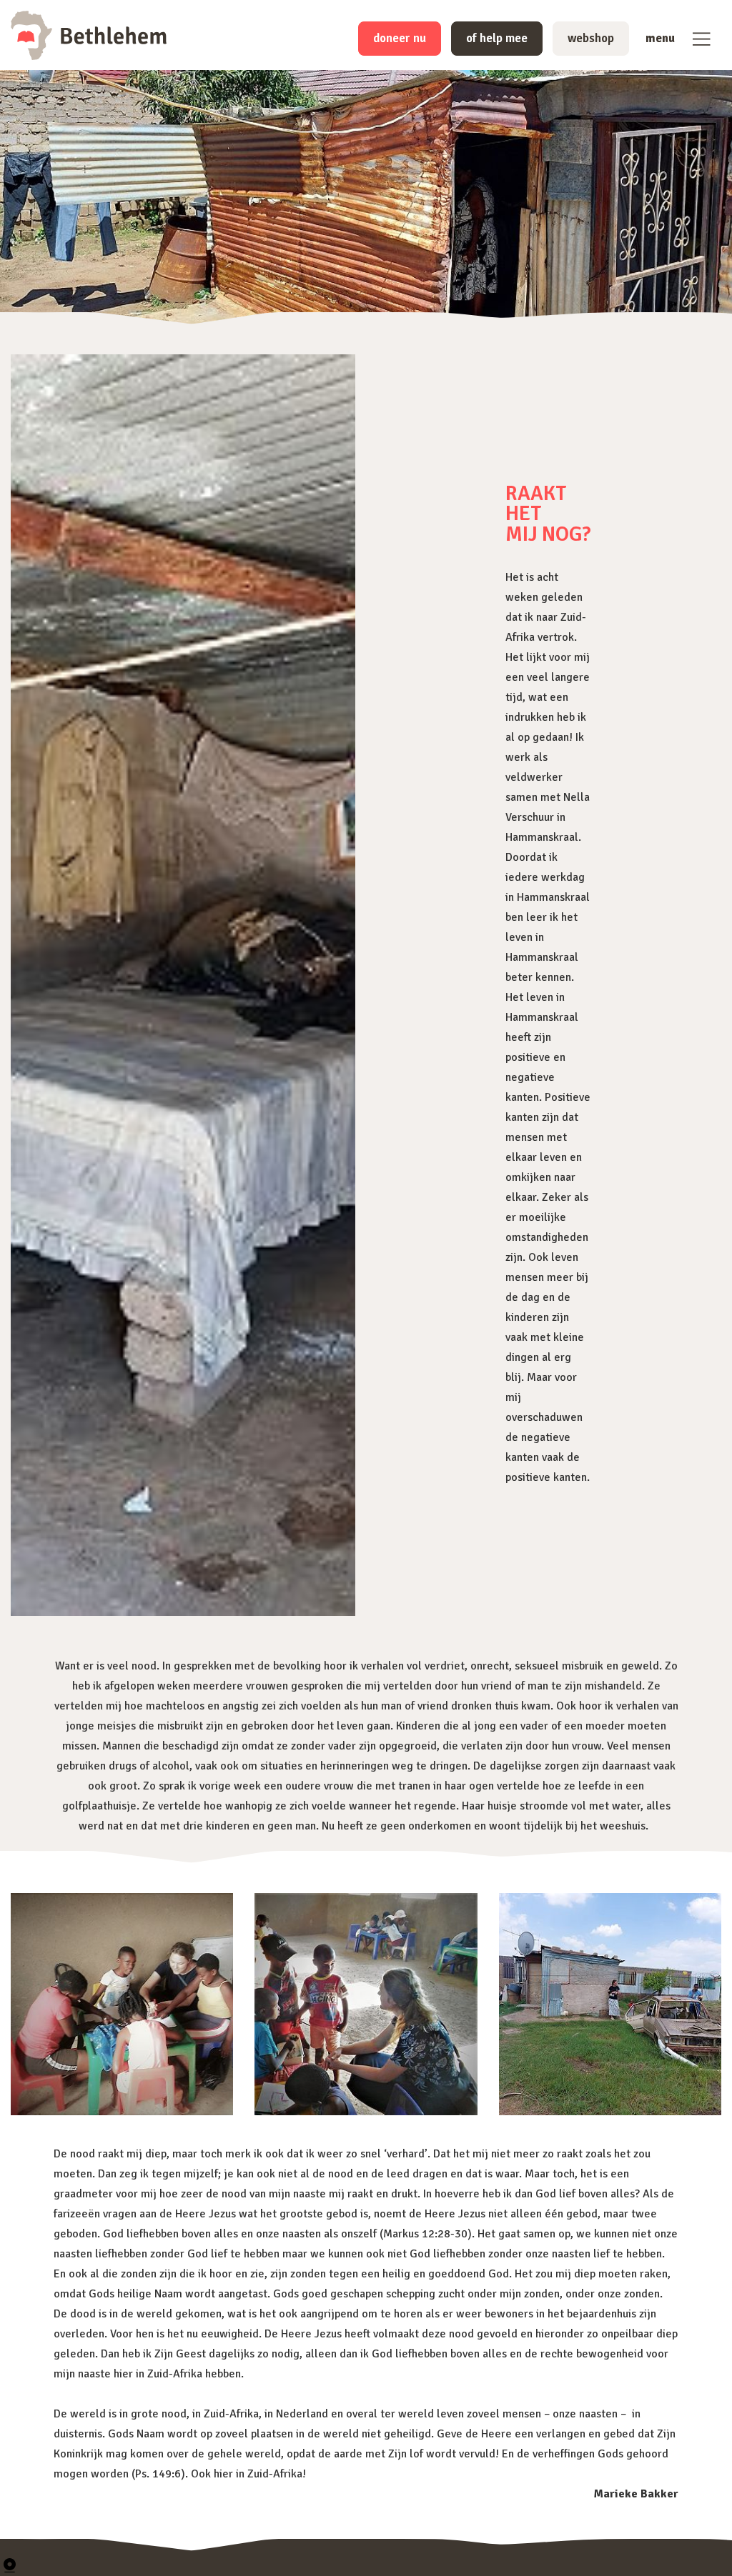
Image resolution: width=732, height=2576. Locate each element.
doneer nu (400, 38)
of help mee (497, 38)
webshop (591, 38)
